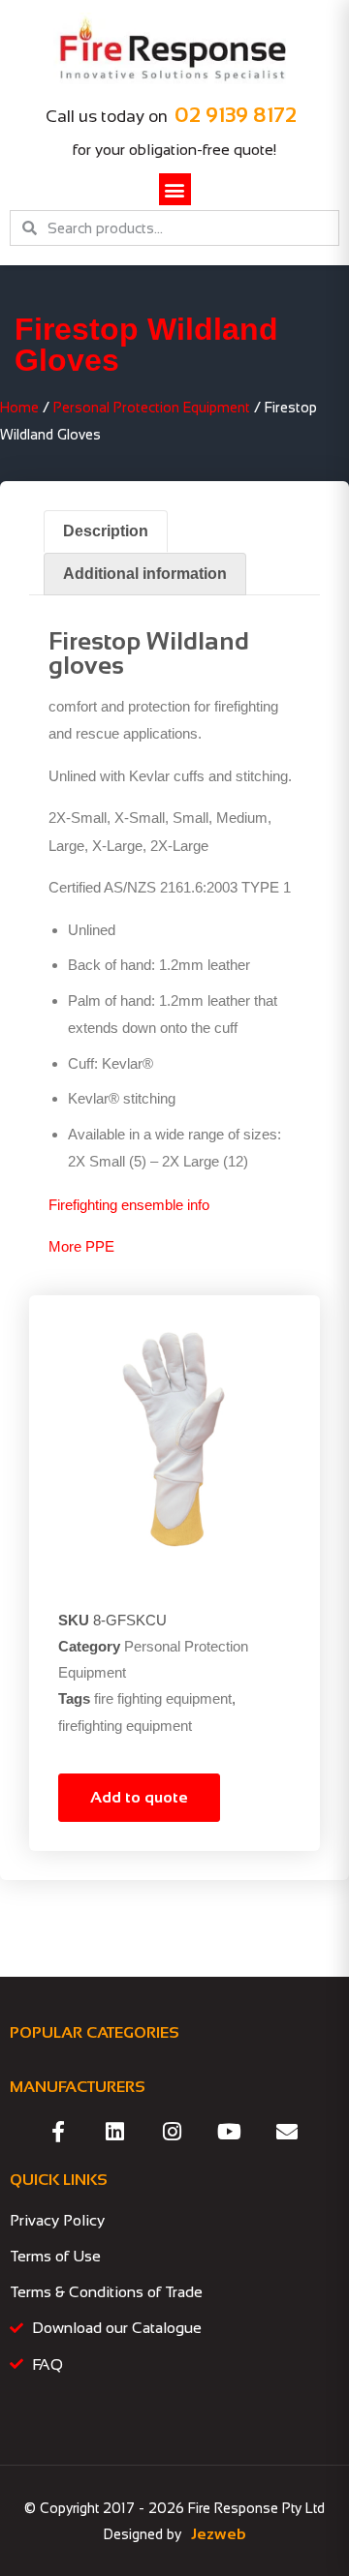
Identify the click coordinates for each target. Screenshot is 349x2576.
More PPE (81, 1246)
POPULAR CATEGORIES (95, 2032)
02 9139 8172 (236, 115)
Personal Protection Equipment (152, 408)
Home (19, 408)
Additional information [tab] (145, 574)
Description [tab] (106, 531)
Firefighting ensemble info (129, 1205)
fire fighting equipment (163, 1698)
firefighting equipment (125, 1726)
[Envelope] (287, 2132)
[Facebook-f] (58, 2132)
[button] (175, 189)
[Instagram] (173, 2132)
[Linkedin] (115, 2132)
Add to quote (139, 1797)
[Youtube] (230, 2132)
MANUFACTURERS (78, 2087)
